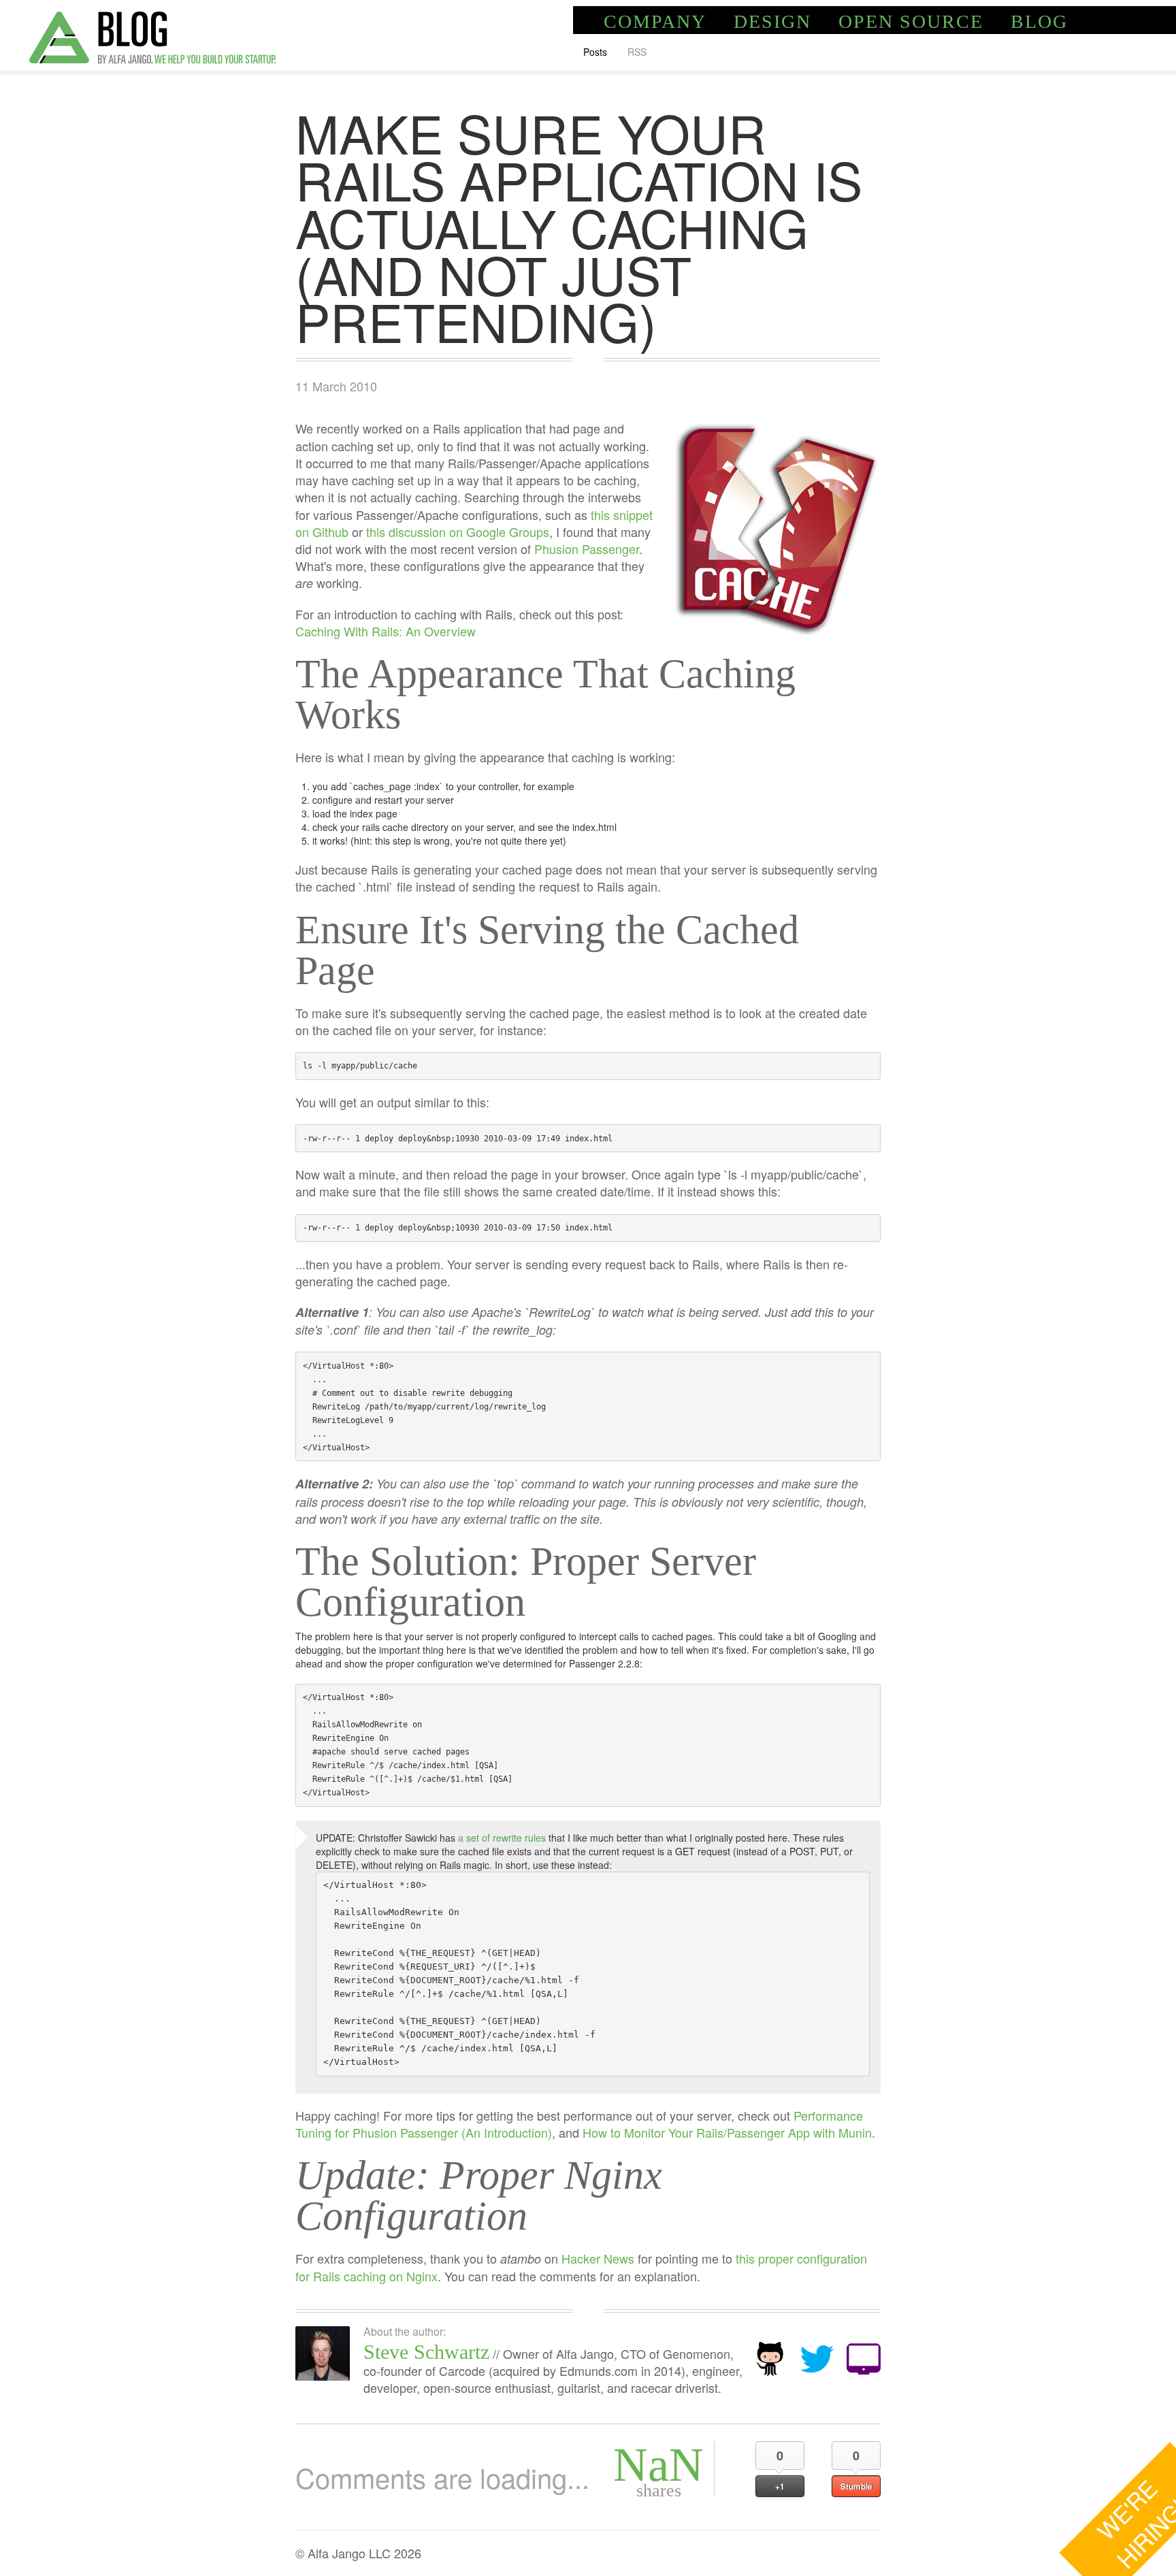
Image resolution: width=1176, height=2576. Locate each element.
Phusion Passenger (587, 549)
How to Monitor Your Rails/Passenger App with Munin (727, 2132)
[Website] (864, 2357)
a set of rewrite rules (502, 1838)
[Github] (770, 2357)
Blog (1039, 21)
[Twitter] (817, 2357)
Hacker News (598, 2258)
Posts (595, 52)
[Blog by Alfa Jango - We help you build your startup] (152, 35)
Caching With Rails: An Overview (386, 631)
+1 (780, 2486)
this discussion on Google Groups (458, 532)
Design (772, 21)
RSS (637, 52)
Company (655, 21)
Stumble (856, 2486)
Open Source (911, 21)
